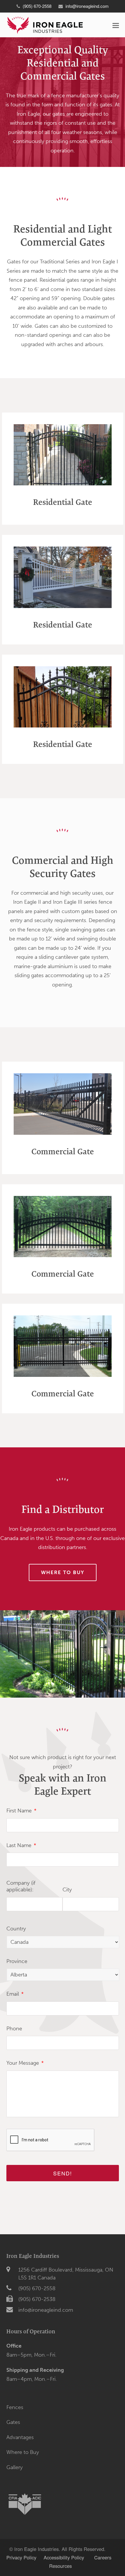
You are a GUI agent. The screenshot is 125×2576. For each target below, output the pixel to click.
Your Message (25, 2063)
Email (15, 1994)
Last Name (21, 1845)
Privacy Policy (21, 2557)
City (67, 1890)
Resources (61, 2566)
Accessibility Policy (65, 2557)
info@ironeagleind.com (87, 6)
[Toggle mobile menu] (116, 25)
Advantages (20, 2437)
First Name (21, 1811)
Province (17, 1961)
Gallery (15, 2467)
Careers (103, 2557)
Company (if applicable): (21, 1886)
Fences (15, 2407)
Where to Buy (23, 2452)
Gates (13, 2422)
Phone (14, 2029)
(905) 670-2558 (37, 2288)
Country (16, 1929)
